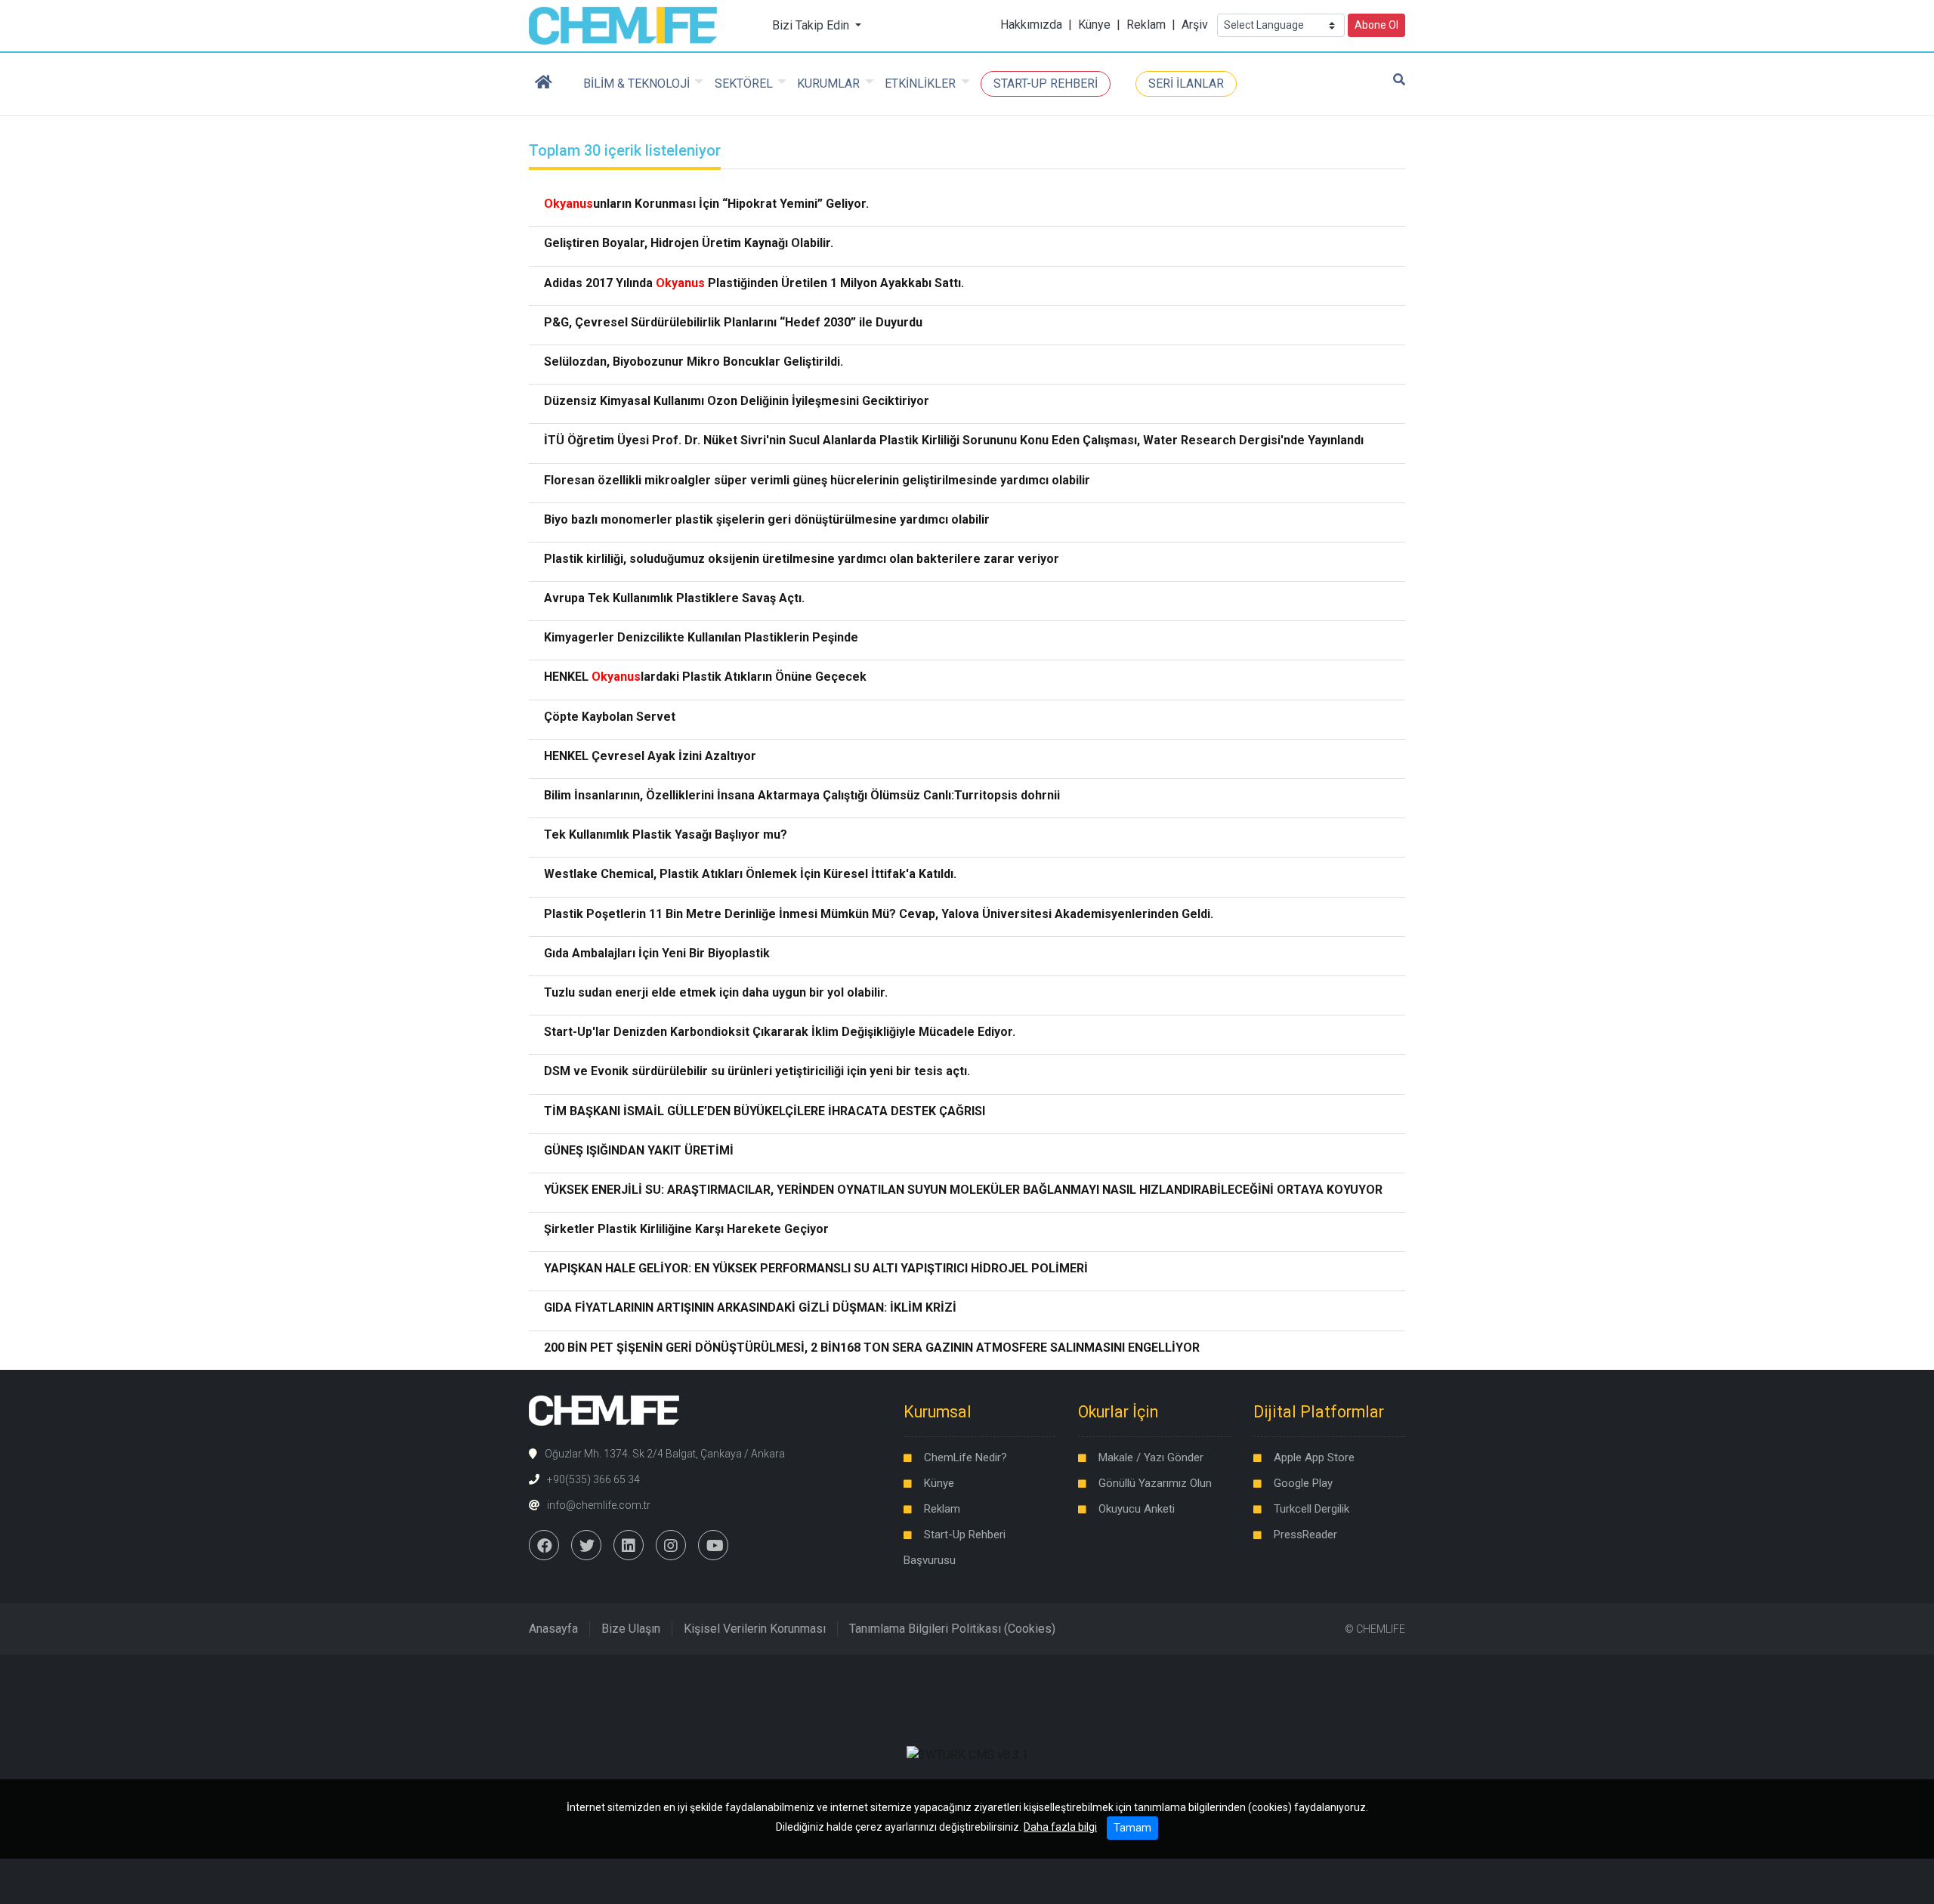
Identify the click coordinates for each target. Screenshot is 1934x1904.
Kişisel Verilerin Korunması (755, 1629)
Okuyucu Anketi (1137, 1509)
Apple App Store (1314, 1457)
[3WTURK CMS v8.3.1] (967, 1754)
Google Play (1303, 1483)
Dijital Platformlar (1319, 1412)
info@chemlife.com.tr (599, 1505)
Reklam (1146, 25)
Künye (1094, 25)
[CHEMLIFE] (623, 25)
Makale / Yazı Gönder (1151, 1457)
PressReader (1305, 1535)
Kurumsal (938, 1412)
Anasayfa (553, 1629)
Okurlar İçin (1118, 1412)
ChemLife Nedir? (965, 1457)
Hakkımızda (1031, 25)
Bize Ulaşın (631, 1629)
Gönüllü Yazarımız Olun (1155, 1483)
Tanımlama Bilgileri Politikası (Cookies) (952, 1629)
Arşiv (1195, 25)
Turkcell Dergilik (1311, 1509)
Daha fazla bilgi (1060, 1827)
